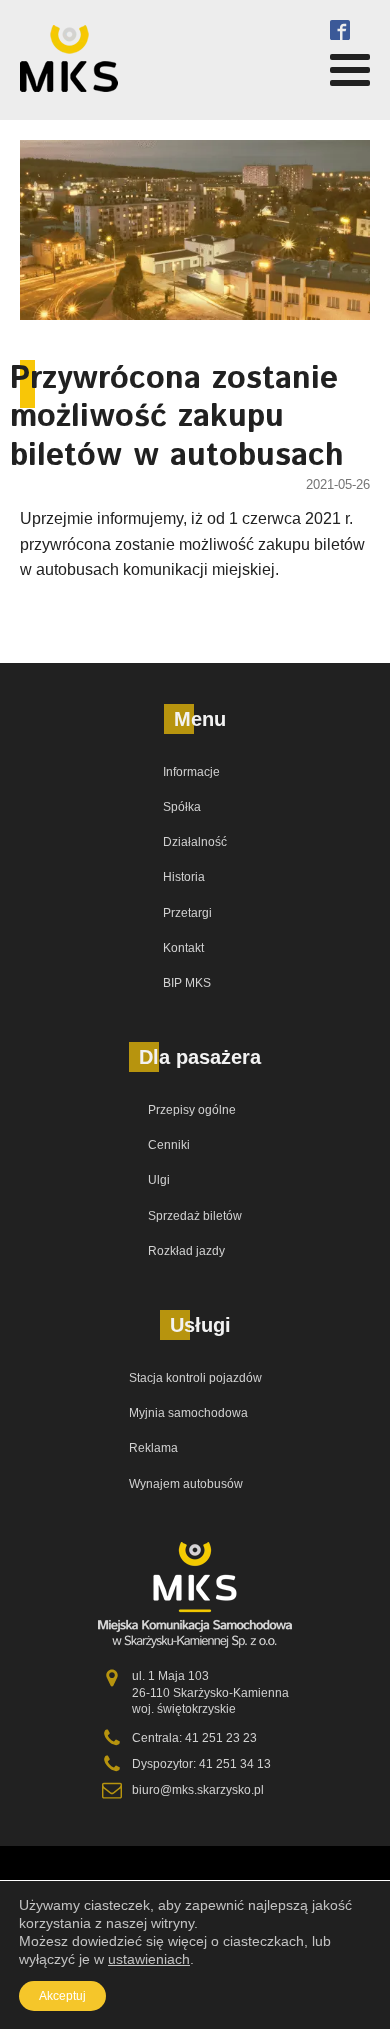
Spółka (182, 807)
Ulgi (159, 1180)
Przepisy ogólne (192, 1110)
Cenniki (169, 1145)
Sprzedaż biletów (195, 1216)
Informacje (191, 772)
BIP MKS (187, 983)
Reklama (153, 1448)
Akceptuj (62, 1996)
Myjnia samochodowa (188, 1413)
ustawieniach (149, 1959)
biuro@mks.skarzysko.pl (198, 1790)
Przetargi (187, 913)
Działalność (195, 842)
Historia (184, 877)
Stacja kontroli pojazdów (195, 1378)
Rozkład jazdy (186, 1251)
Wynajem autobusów (186, 1484)
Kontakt (183, 948)
